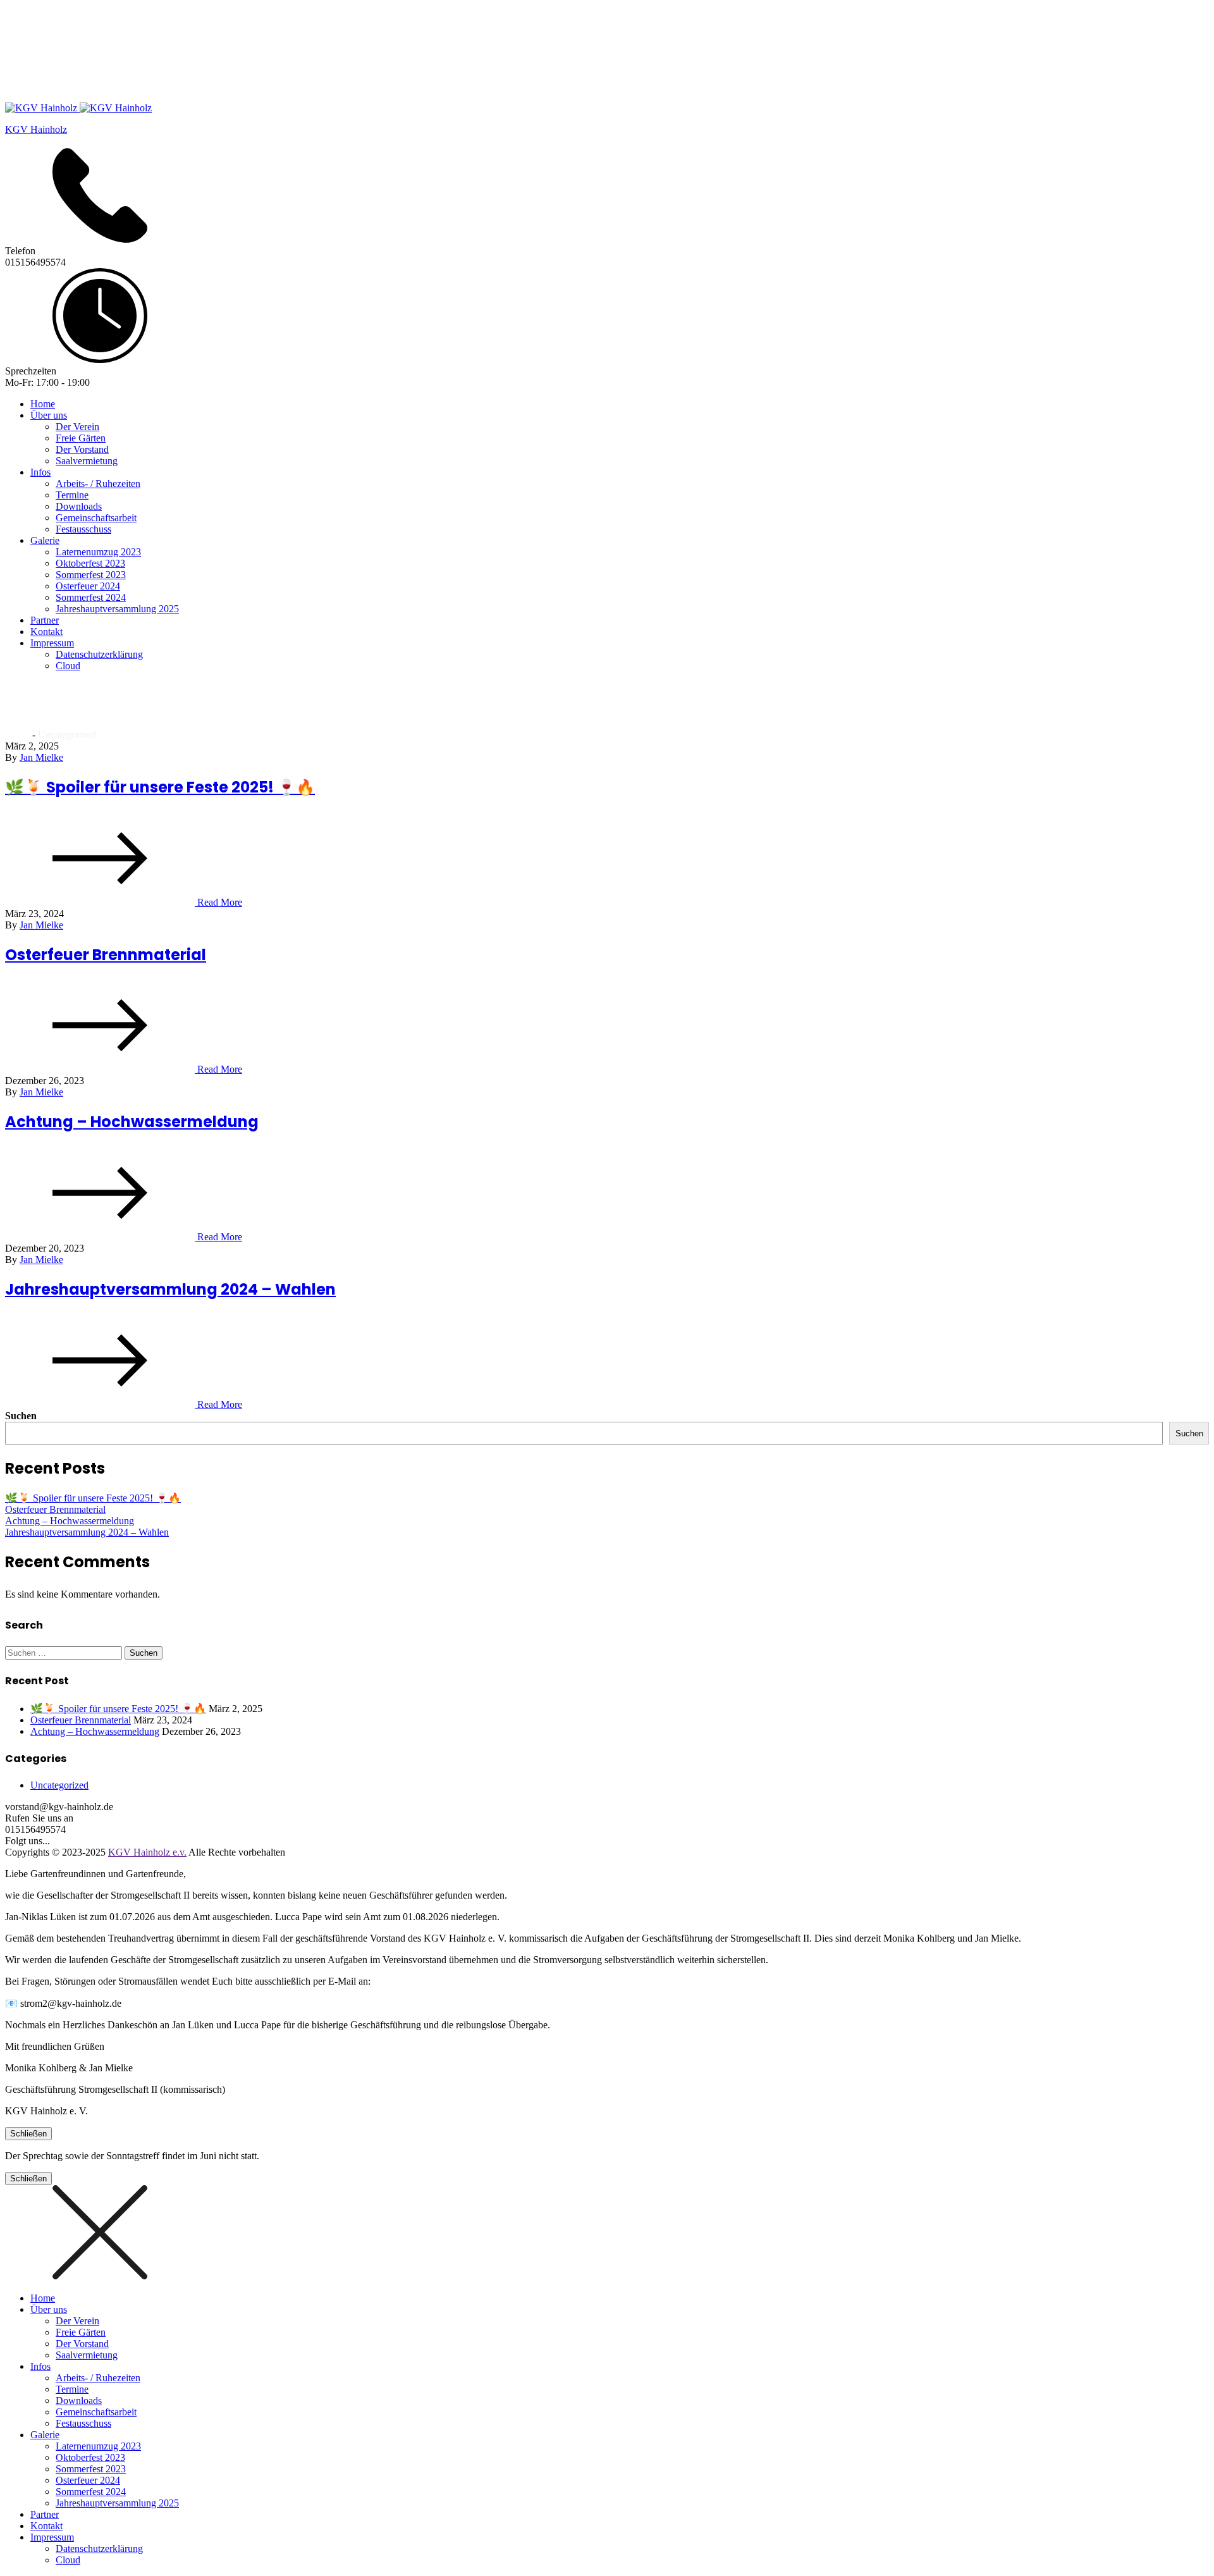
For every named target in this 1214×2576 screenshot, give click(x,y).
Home (43, 404)
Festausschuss (83, 529)
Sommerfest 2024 (91, 597)
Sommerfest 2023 (91, 575)
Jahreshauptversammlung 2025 (117, 609)
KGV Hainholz (36, 129)
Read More (218, 902)
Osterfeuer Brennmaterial (106, 955)
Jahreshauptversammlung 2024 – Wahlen (170, 1289)
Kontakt (46, 632)
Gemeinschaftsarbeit (96, 518)
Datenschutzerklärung (99, 654)
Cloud (68, 666)
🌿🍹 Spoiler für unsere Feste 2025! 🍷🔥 (160, 787)
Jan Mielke (41, 757)
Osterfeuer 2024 (88, 586)
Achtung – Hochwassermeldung (132, 1122)
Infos (40, 472)
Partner (45, 620)
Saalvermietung (87, 461)
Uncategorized (59, 1785)
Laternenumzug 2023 (98, 552)
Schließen (28, 2134)
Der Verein (77, 427)
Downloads (79, 506)
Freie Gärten (81, 438)
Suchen (21, 1416)
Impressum (52, 643)
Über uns (49, 415)
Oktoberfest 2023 (90, 563)
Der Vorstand (82, 449)
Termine (72, 495)
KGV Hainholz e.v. (147, 1852)
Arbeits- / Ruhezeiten (98, 484)
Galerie (45, 540)
